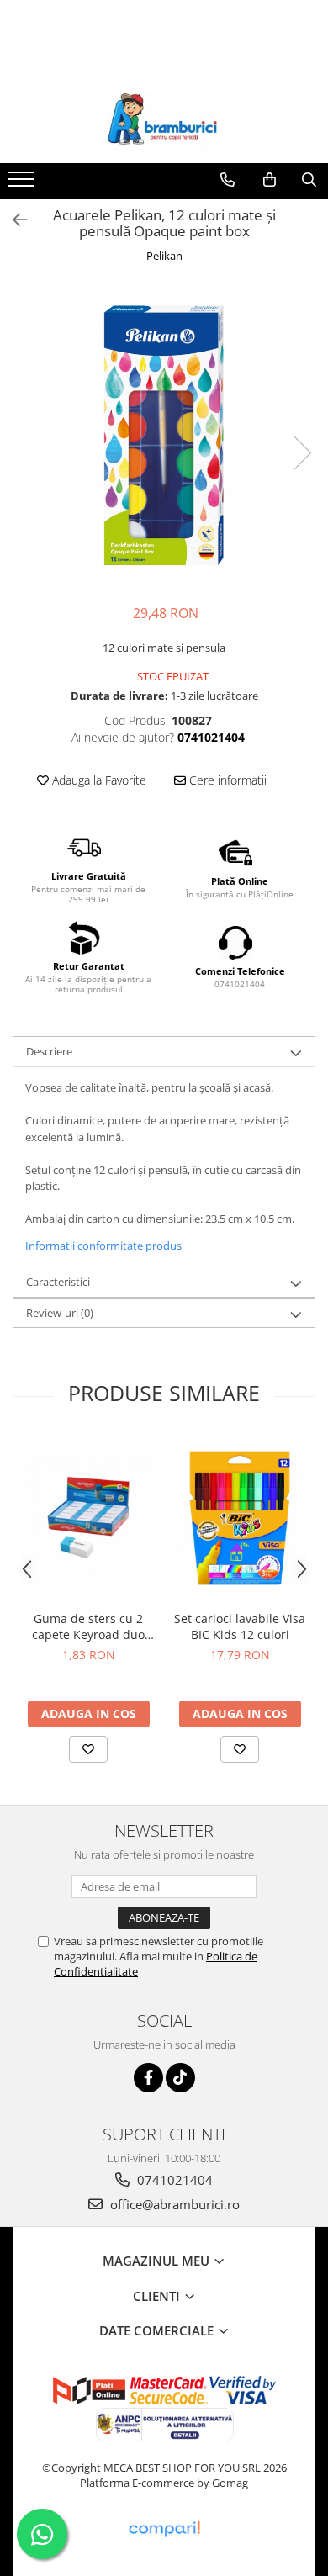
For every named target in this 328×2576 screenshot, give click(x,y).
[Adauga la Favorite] (88, 1749)
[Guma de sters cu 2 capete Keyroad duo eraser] (88, 1518)
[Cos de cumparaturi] (270, 180)
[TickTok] (180, 2078)
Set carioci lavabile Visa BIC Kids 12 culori (240, 1627)
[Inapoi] (13, 220)
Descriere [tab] (49, 1051)
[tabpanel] (164, 436)
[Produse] (23, 184)
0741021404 (173, 2180)
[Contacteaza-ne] (227, 180)
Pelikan (164, 256)
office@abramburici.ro (173, 2204)
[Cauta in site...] (309, 180)
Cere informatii (226, 780)
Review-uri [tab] (60, 1313)
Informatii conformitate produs (103, 1246)
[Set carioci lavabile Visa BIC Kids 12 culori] (240, 1518)
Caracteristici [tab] (58, 1282)
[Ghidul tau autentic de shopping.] (164, 2529)
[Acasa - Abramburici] (164, 121)
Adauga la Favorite (98, 780)
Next (302, 453)
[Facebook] (148, 2078)
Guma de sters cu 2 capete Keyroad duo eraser (88, 1627)
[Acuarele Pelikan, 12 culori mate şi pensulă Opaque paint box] (164, 436)
